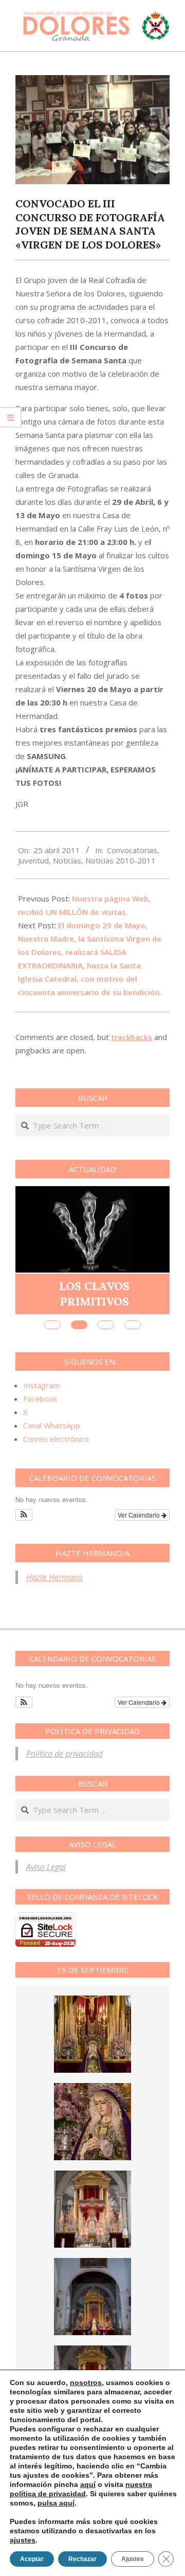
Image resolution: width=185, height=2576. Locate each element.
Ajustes (133, 2559)
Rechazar (82, 2559)
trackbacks (132, 1037)
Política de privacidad (64, 1754)
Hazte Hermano (54, 1577)
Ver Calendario (140, 1515)
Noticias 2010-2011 (121, 860)
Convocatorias (132, 850)
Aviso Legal (46, 1867)
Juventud (33, 860)
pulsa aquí (56, 2503)
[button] (24, 1515)
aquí (88, 2484)
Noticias (67, 860)
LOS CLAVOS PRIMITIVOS (94, 1293)
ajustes (23, 2540)
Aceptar (32, 2559)
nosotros (86, 2383)
